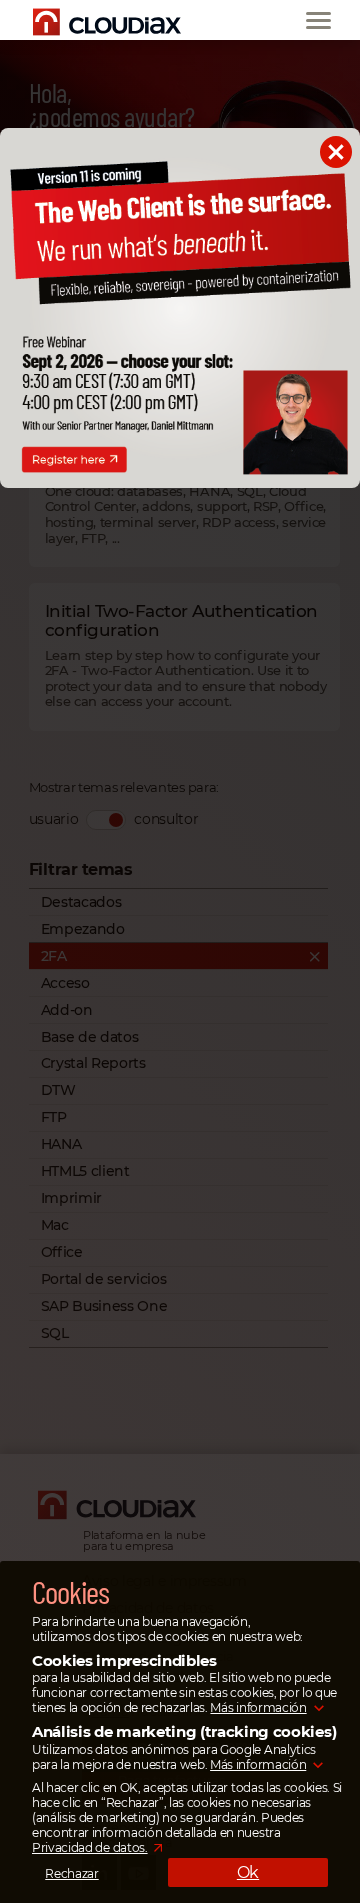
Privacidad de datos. (90, 1847)
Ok (248, 1872)
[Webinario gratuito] (180, 483)
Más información (258, 1707)
